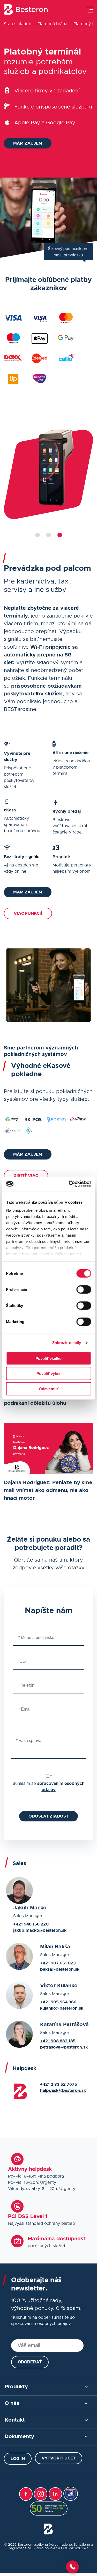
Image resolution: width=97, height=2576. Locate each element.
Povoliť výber (49, 1374)
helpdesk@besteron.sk (63, 2091)
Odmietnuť (49, 1389)
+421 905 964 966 (58, 2002)
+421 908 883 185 (58, 2041)
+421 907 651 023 (58, 1963)
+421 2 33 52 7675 (59, 2084)
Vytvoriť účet (59, 2458)
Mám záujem (28, 143)
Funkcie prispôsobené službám (53, 107)
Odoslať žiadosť (48, 1816)
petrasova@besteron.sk (64, 2047)
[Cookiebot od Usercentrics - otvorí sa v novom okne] (69, 1184)
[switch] (84, 1289)
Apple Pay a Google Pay (45, 123)
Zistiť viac (26, 1176)
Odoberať (30, 2362)
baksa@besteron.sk (60, 1969)
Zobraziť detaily (67, 1343)
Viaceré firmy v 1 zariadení (47, 91)
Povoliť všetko (48, 1358)
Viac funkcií (28, 913)
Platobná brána (52, 24)
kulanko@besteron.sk (62, 2008)
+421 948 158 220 (31, 1924)
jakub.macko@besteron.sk (40, 1930)
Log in (18, 2459)
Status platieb (18, 24)
